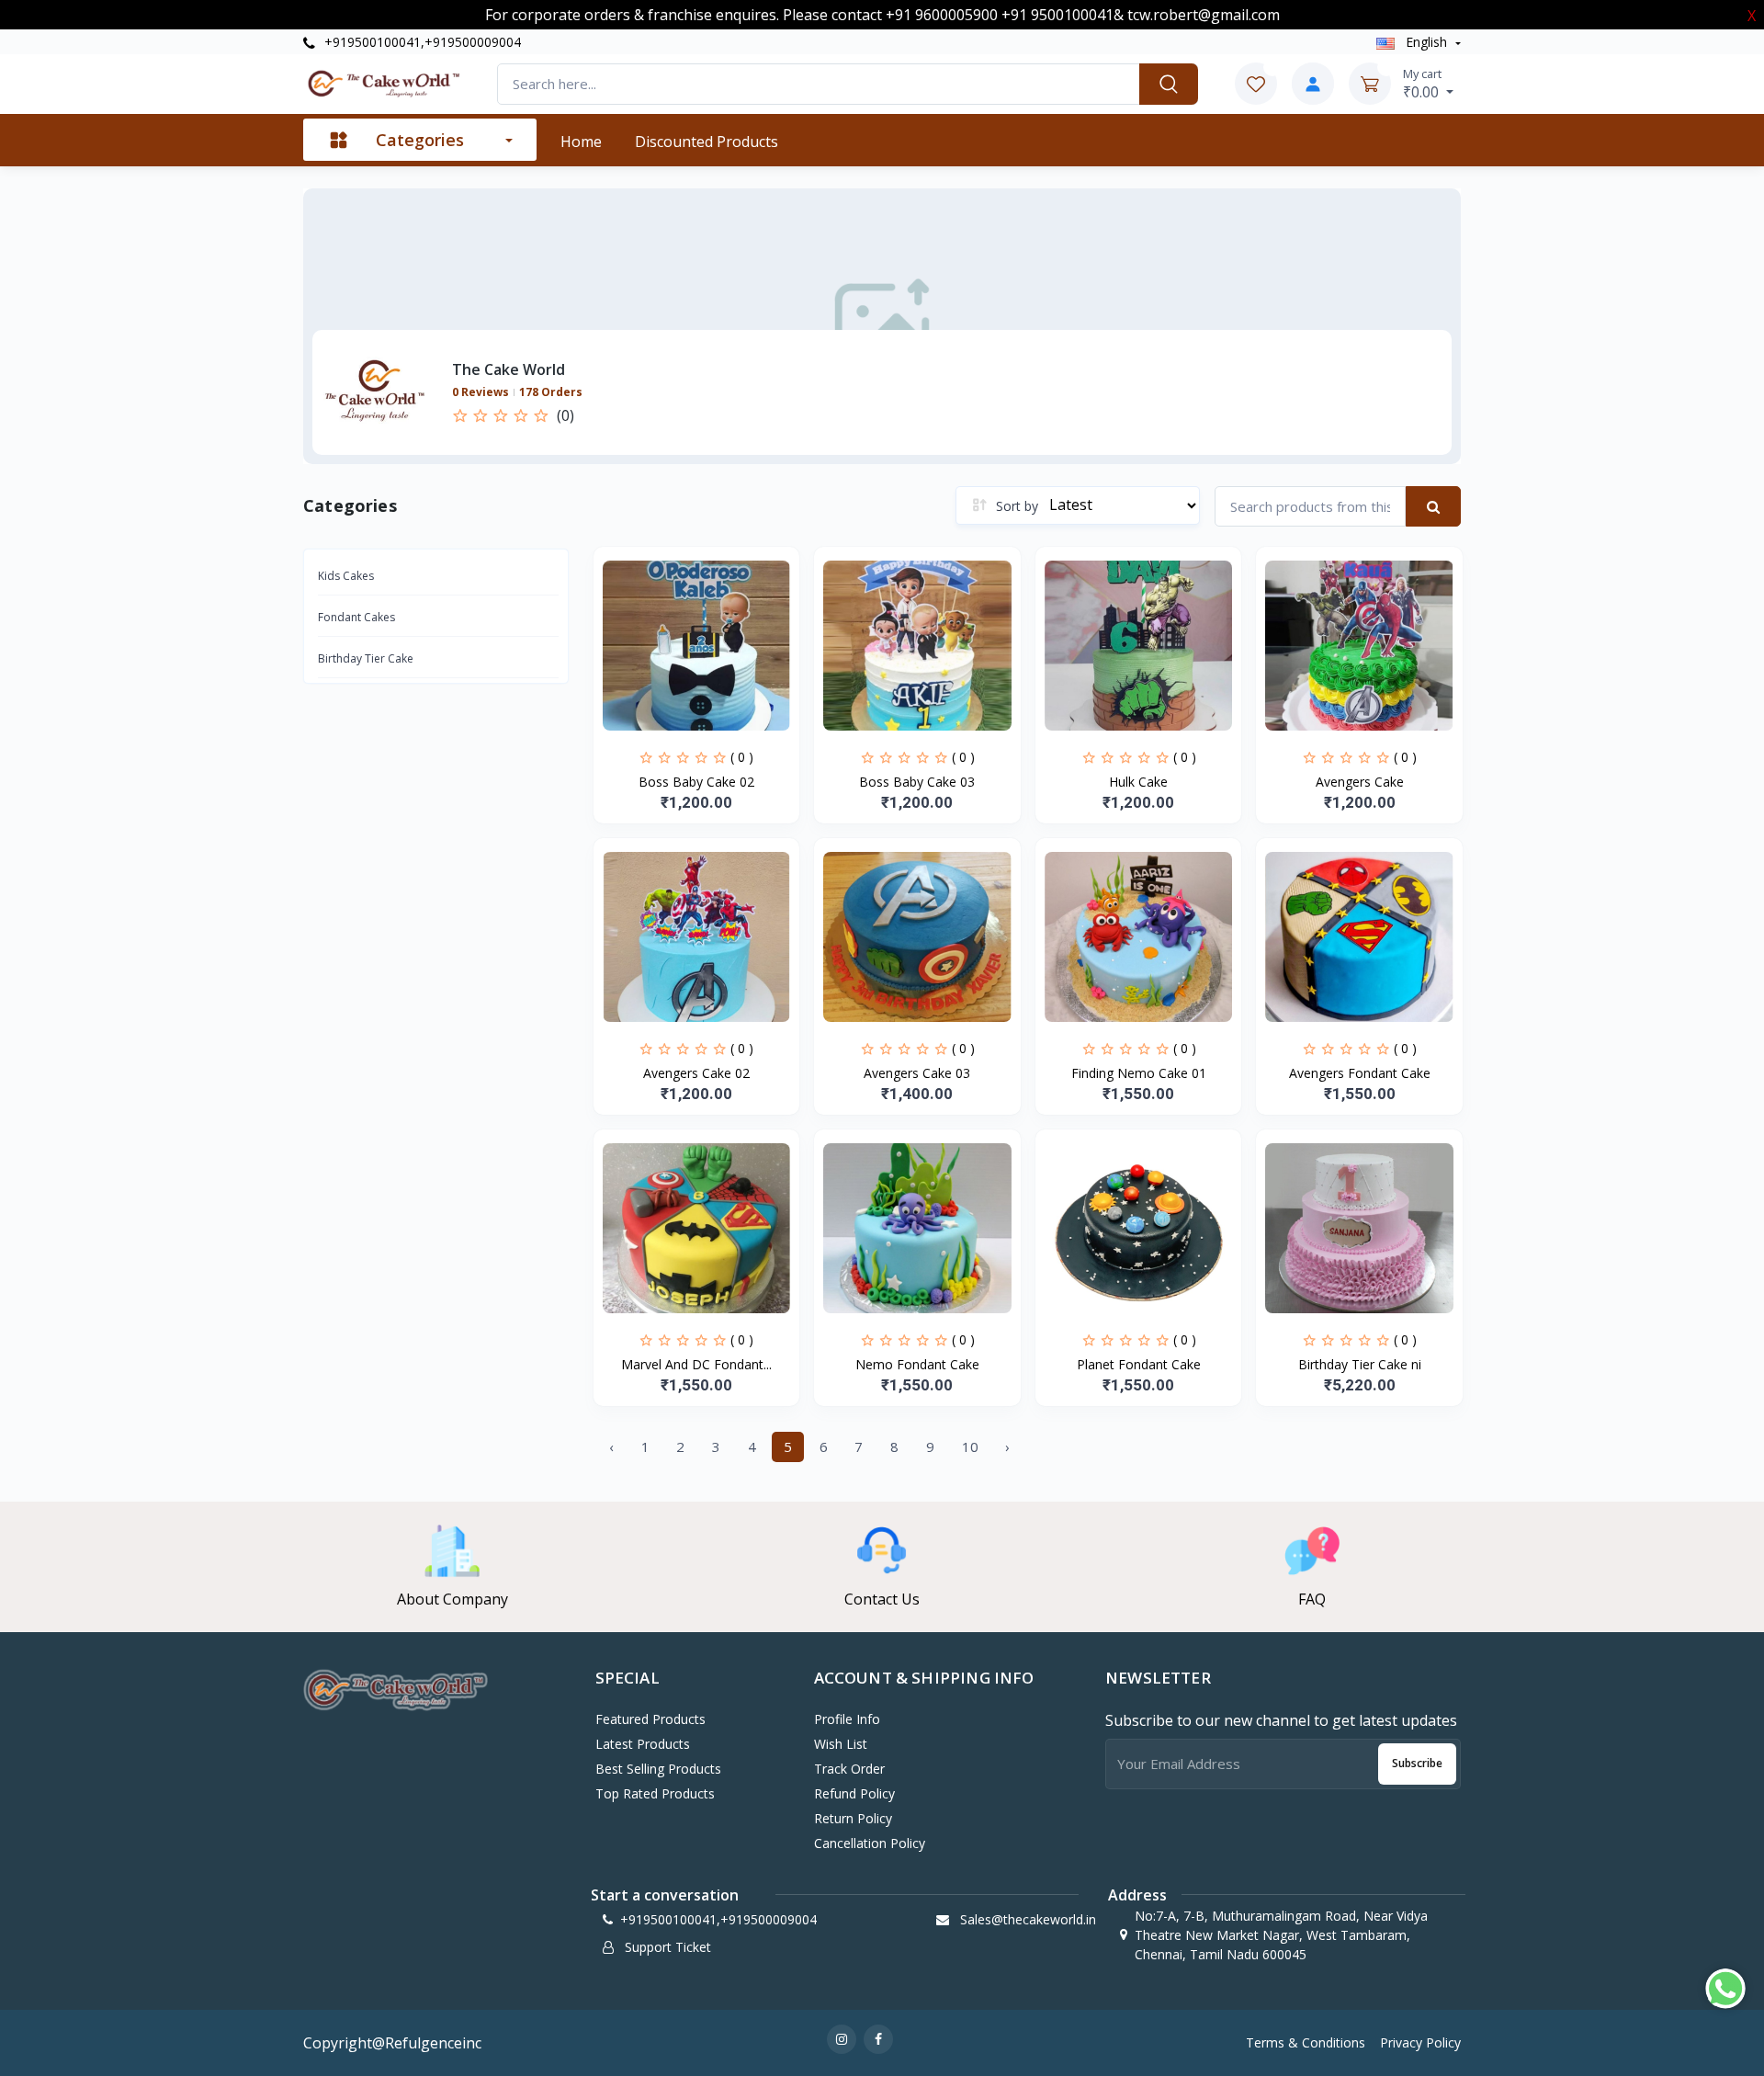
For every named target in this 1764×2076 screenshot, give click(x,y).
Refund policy (854, 1793)
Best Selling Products (658, 1769)
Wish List (841, 1744)
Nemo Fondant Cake (917, 1364)
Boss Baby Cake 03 (917, 782)
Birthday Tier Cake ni (1360, 1364)
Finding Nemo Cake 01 (1139, 1073)
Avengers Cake (1360, 782)
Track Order (849, 1769)
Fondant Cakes (356, 617)
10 (970, 1446)
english (1426, 42)
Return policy (853, 1818)
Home (581, 142)
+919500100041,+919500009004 (421, 42)
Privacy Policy (1420, 2042)
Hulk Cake (1138, 782)
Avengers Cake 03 (917, 1073)
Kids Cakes (346, 576)
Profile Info (847, 1719)
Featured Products (650, 1719)
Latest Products (643, 1744)
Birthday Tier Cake (366, 658)
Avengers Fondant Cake (1360, 1073)
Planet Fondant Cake (1139, 1364)
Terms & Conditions (1306, 2042)
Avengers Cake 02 (696, 1073)
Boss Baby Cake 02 (696, 782)
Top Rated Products (655, 1793)
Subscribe (1417, 1763)
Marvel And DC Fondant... (696, 1364)
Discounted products (707, 142)
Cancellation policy (870, 1843)
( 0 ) (742, 757)
